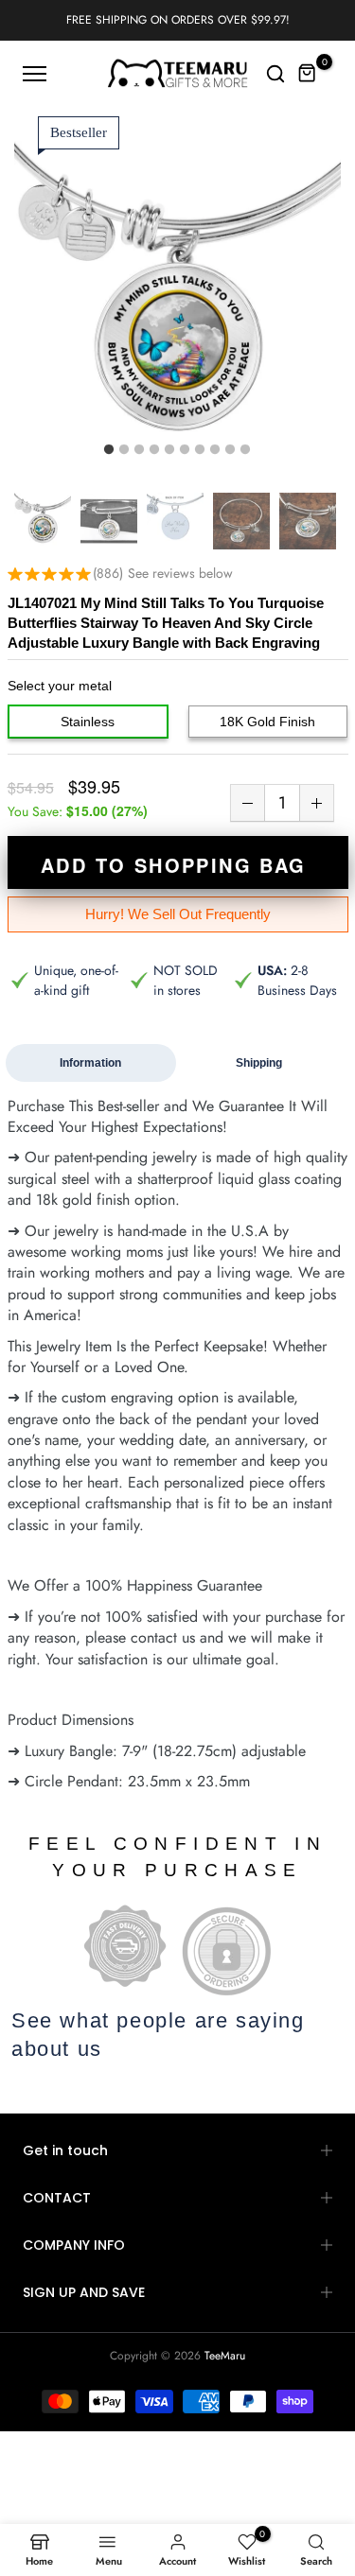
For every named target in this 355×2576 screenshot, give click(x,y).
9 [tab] (230, 450)
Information (90, 1063)
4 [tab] (154, 450)
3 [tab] (139, 450)
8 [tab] (215, 450)
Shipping (259, 1063)
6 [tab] (185, 450)
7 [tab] (200, 450)
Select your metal (60, 686)
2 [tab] (124, 450)
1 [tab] (109, 450)
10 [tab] (245, 450)
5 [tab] (169, 450)
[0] (308, 74)
